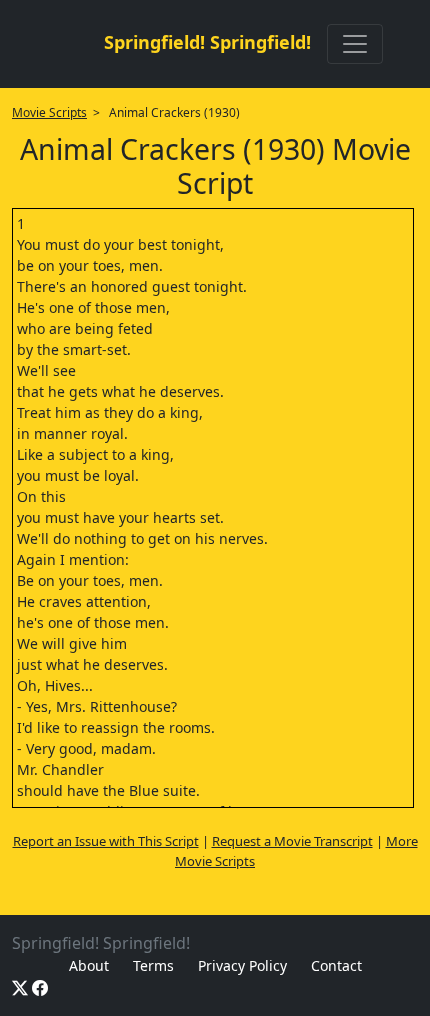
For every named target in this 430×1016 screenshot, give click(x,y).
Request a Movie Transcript (292, 841)
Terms (153, 965)
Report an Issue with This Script (106, 841)
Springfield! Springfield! (207, 42)
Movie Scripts (49, 112)
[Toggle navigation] (355, 44)
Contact (336, 965)
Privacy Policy (242, 965)
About (89, 965)
